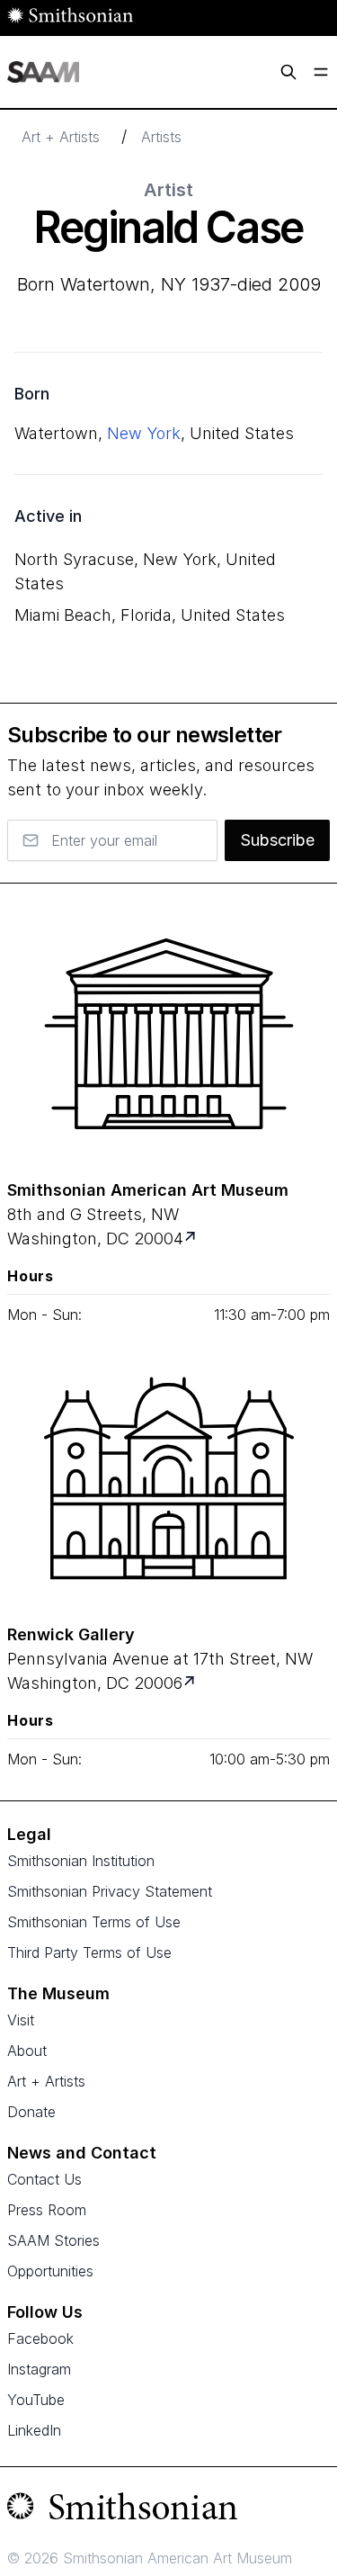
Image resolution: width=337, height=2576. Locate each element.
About (27, 2051)
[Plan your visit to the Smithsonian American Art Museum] (168, 1034)
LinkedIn (34, 2430)
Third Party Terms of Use (89, 1952)
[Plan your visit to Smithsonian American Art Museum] (192, 1239)
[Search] (288, 72)
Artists (161, 137)
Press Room (47, 2210)
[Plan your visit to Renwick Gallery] (191, 1683)
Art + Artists (61, 137)
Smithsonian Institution (81, 1861)
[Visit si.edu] (168, 2510)
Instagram (39, 2369)
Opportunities (50, 2271)
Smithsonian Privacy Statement (110, 1891)
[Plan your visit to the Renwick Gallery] (168, 1478)
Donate (31, 2112)
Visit (21, 2020)
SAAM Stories (53, 2240)
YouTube (36, 2400)
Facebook (40, 2338)
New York (144, 433)
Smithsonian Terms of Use (94, 1922)
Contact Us (44, 2179)
